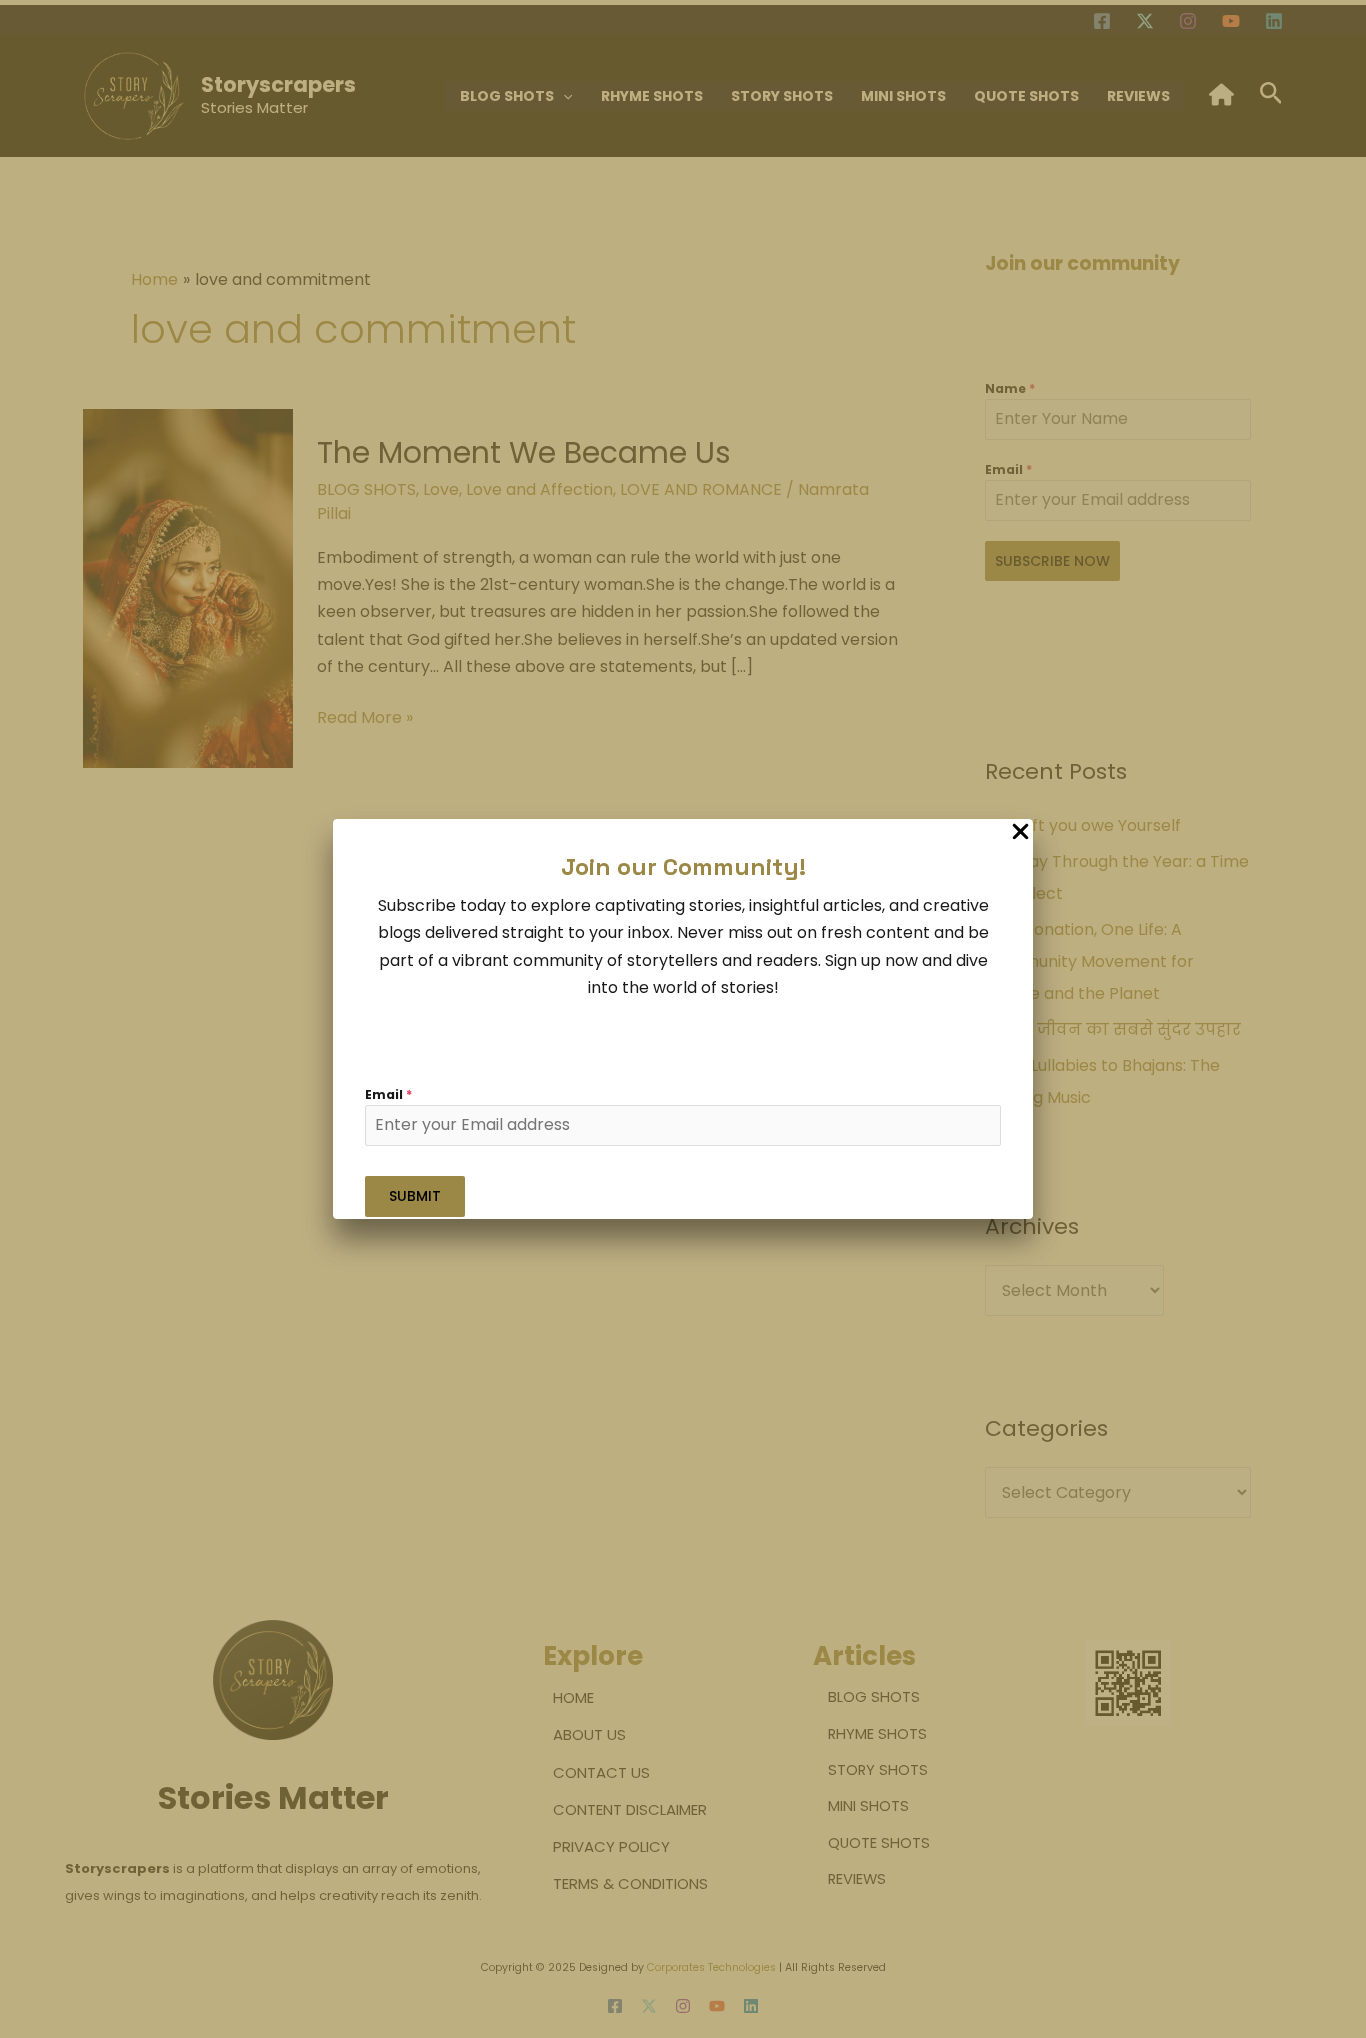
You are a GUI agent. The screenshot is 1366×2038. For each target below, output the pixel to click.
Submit (415, 1196)
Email (388, 1094)
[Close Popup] (1020, 832)
